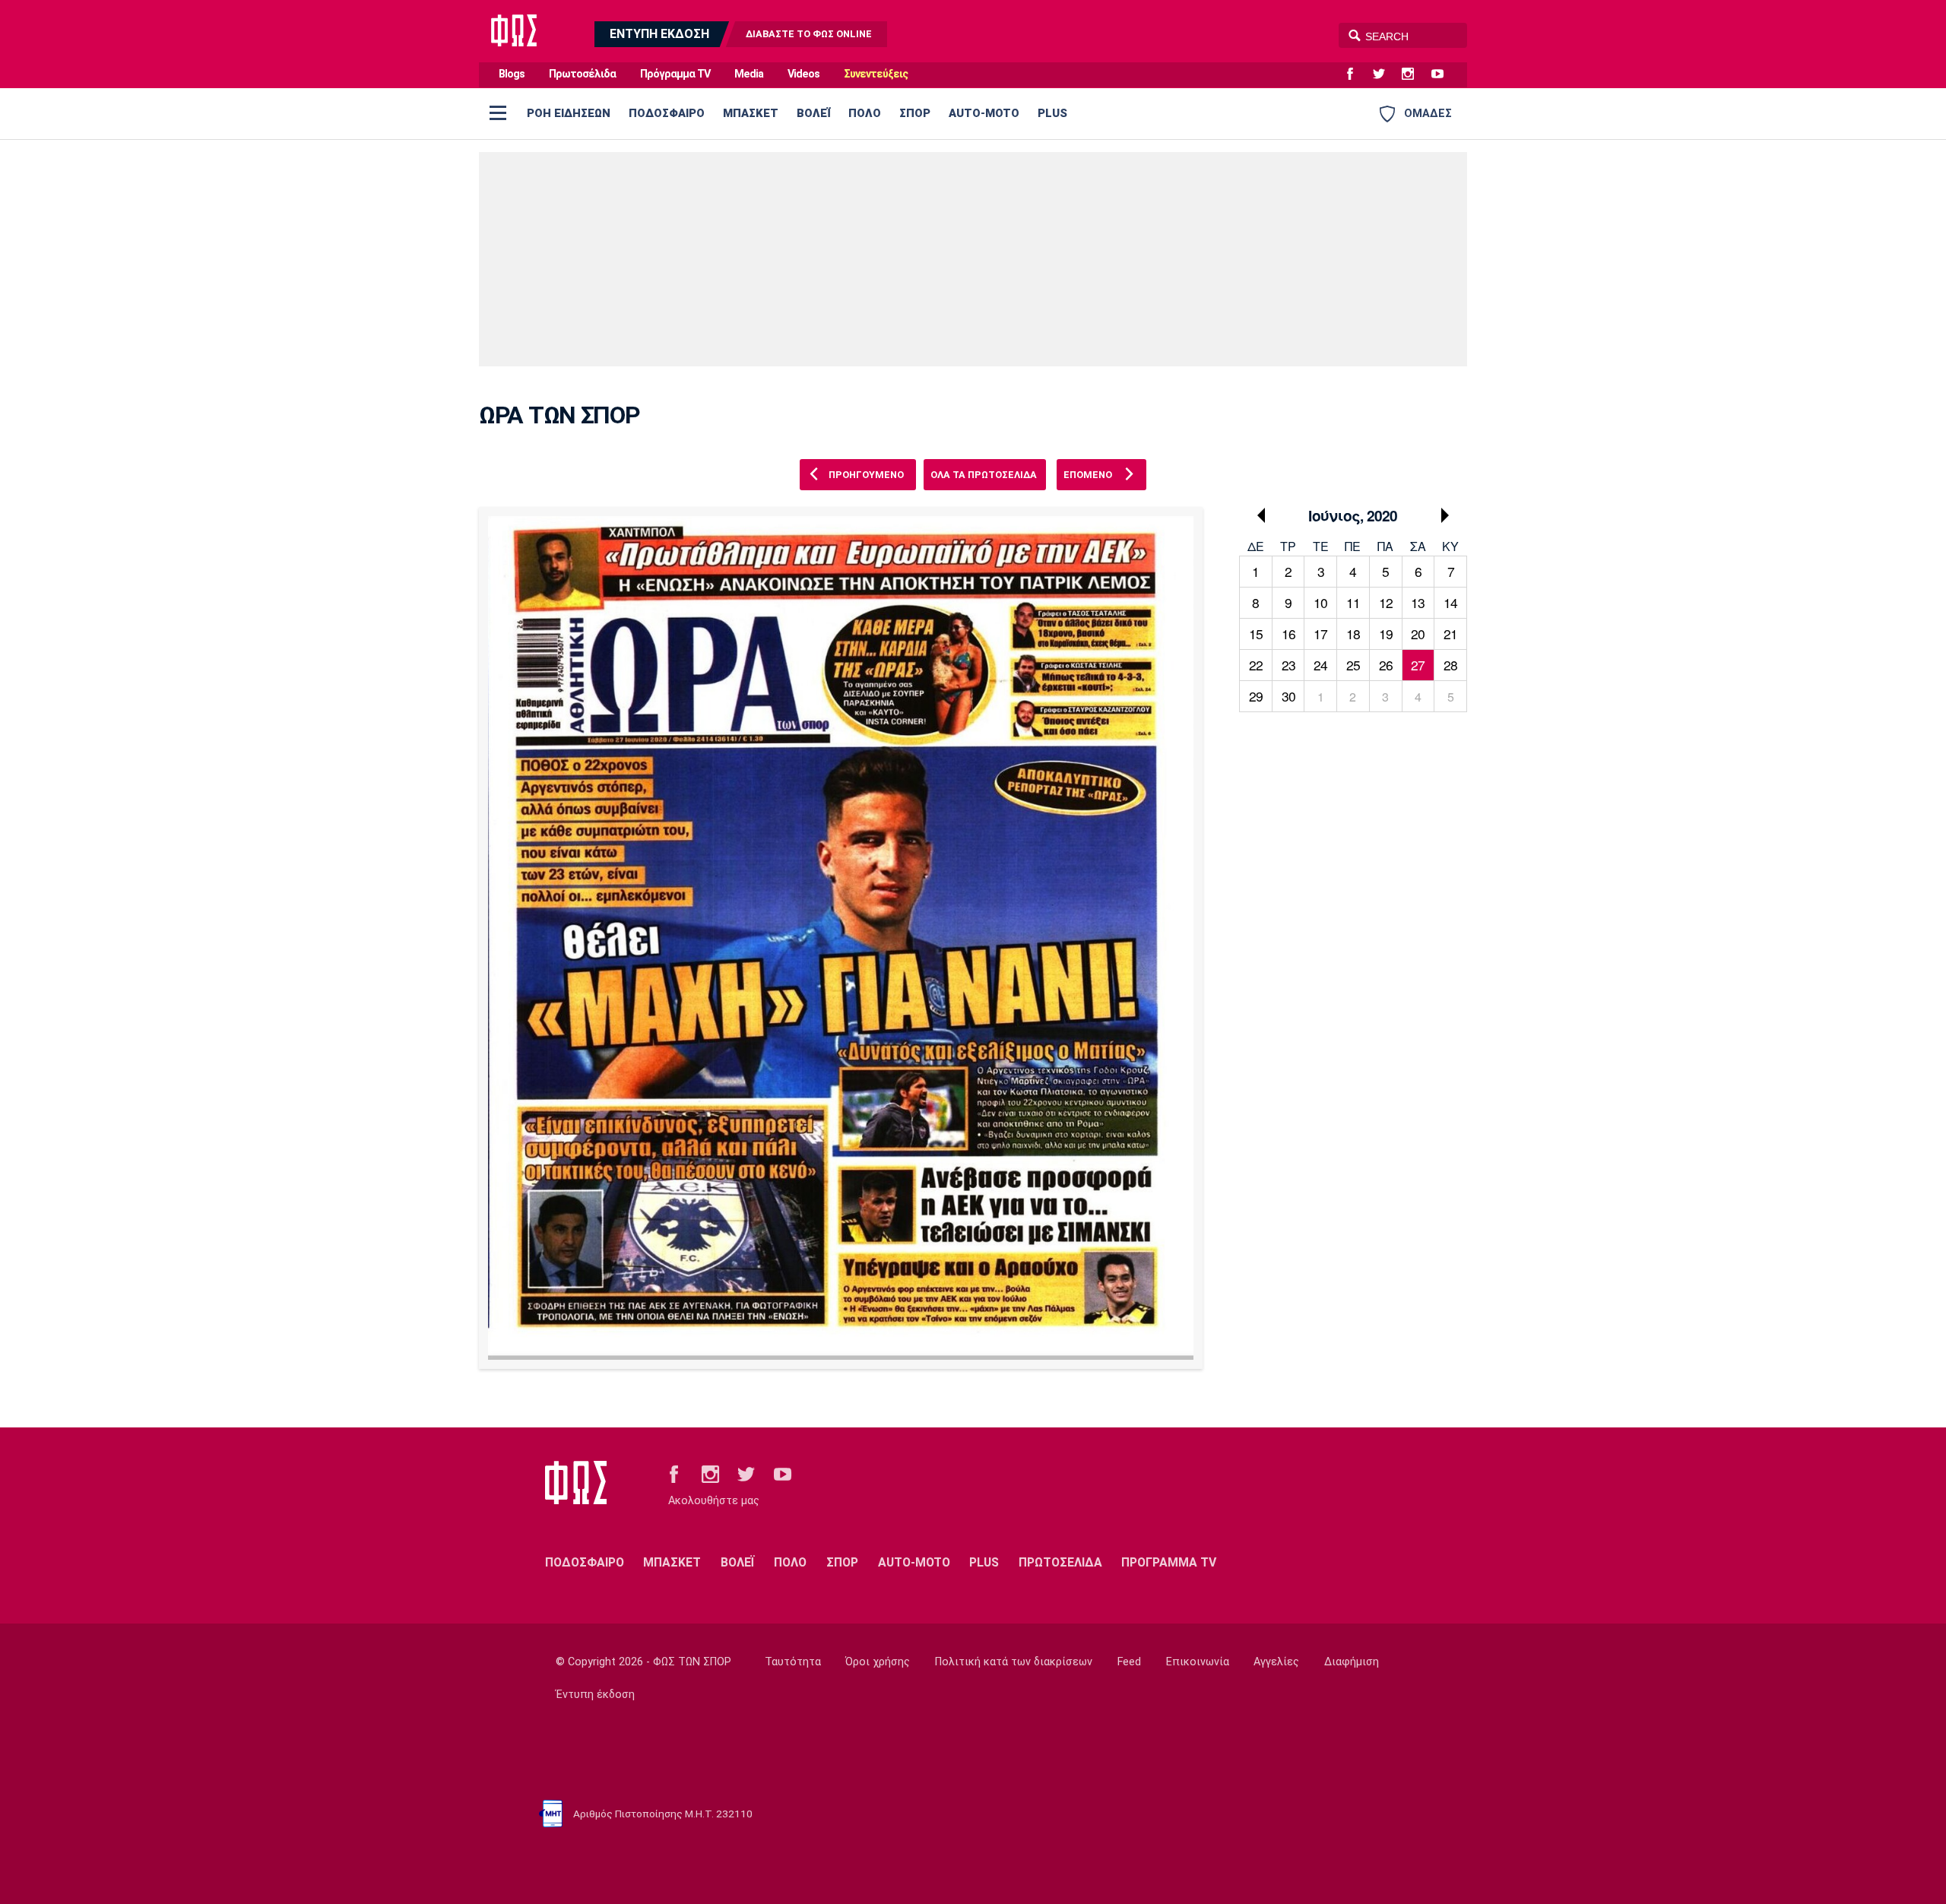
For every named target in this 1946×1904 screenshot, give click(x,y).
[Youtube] (1444, 74)
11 (1353, 602)
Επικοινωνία (1198, 1662)
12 (1386, 602)
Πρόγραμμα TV (675, 74)
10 (1320, 602)
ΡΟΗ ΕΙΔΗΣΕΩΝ (569, 113)
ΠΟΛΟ (865, 113)
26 (1386, 665)
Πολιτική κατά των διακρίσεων (1014, 1662)
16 (1288, 634)
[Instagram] (1414, 74)
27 (1418, 665)
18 (1353, 634)
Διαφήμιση (1352, 1662)
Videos (803, 74)
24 (1320, 665)
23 (1288, 665)
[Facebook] (1356, 74)
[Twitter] (1385, 74)
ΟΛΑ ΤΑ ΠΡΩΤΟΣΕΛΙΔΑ (984, 475)
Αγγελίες (1276, 1662)
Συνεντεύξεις (876, 74)
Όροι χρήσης (878, 1662)
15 (1256, 634)
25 (1353, 665)
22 (1256, 665)
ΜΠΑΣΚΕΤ (751, 113)
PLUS (1052, 113)
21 (1450, 634)
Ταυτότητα (793, 1662)
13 (1418, 602)
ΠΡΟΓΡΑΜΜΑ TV (1169, 1562)
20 (1418, 634)
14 (1450, 602)
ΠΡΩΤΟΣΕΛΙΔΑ (1060, 1562)
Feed (1129, 1662)
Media (749, 74)
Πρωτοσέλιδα (582, 74)
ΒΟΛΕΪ (813, 113)
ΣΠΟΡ (915, 113)
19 (1386, 634)
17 (1320, 634)
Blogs (512, 74)
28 (1450, 665)
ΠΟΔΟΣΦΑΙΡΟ (667, 113)
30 (1288, 696)
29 (1256, 696)
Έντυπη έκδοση (595, 1695)
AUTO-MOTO (984, 113)
